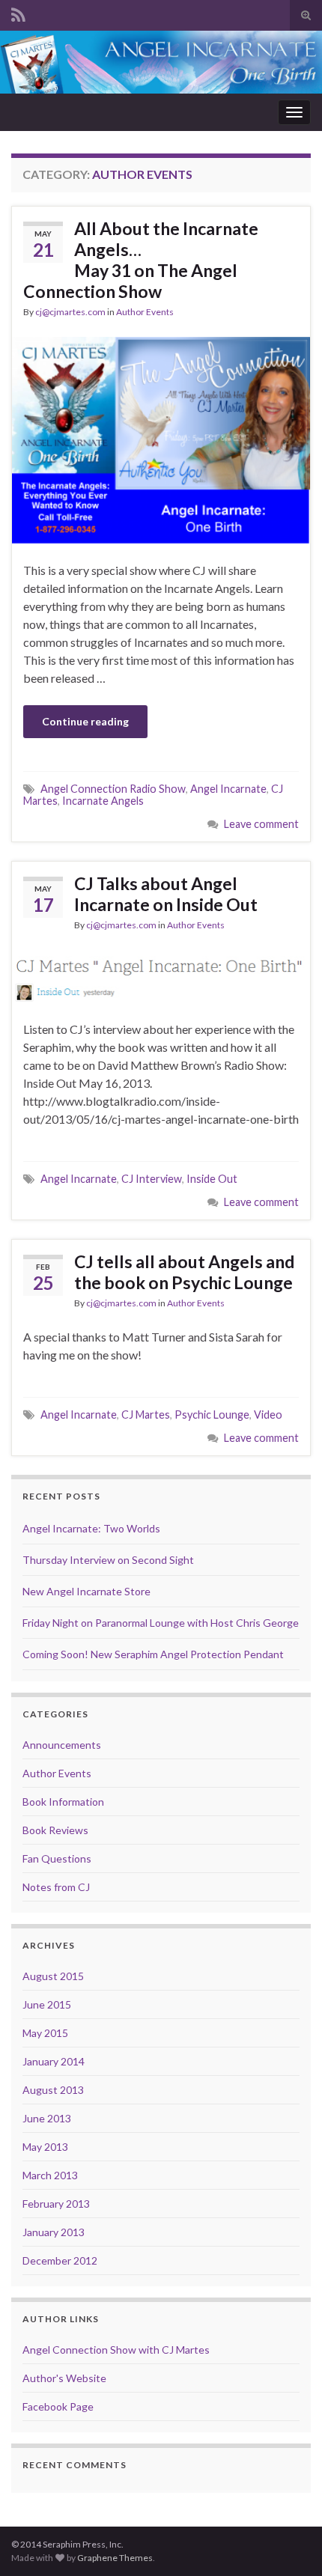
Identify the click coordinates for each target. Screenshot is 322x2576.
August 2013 (53, 2090)
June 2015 (47, 2004)
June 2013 (47, 2118)
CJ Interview (152, 1179)
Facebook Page (58, 2406)
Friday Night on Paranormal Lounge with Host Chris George (161, 1623)
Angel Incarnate (228, 789)
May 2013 (45, 2147)
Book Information (63, 1802)
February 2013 (56, 2204)
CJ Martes (146, 1415)
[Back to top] (288, 2542)
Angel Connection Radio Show (113, 789)
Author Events (145, 312)
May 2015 (45, 2033)
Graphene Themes (115, 2558)
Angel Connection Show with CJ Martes (116, 2350)
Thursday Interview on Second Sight (108, 1560)
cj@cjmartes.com (70, 312)
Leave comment (261, 824)
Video (268, 1415)
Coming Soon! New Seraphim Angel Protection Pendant (153, 1654)
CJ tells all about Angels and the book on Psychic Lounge (184, 1272)
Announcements (62, 1745)
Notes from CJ (56, 1887)
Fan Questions (57, 1858)
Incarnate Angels (103, 801)
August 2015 (53, 1976)
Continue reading (85, 721)
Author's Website (64, 2378)
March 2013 (50, 2175)
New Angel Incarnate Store (86, 1591)
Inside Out (212, 1179)
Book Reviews (55, 1830)
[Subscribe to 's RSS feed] (18, 12)
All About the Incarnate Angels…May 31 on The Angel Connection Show (141, 260)
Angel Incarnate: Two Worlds (91, 1528)
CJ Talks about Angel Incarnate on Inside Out (166, 894)
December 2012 (60, 2260)
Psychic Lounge (212, 1415)
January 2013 (54, 2232)
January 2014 (54, 2061)
